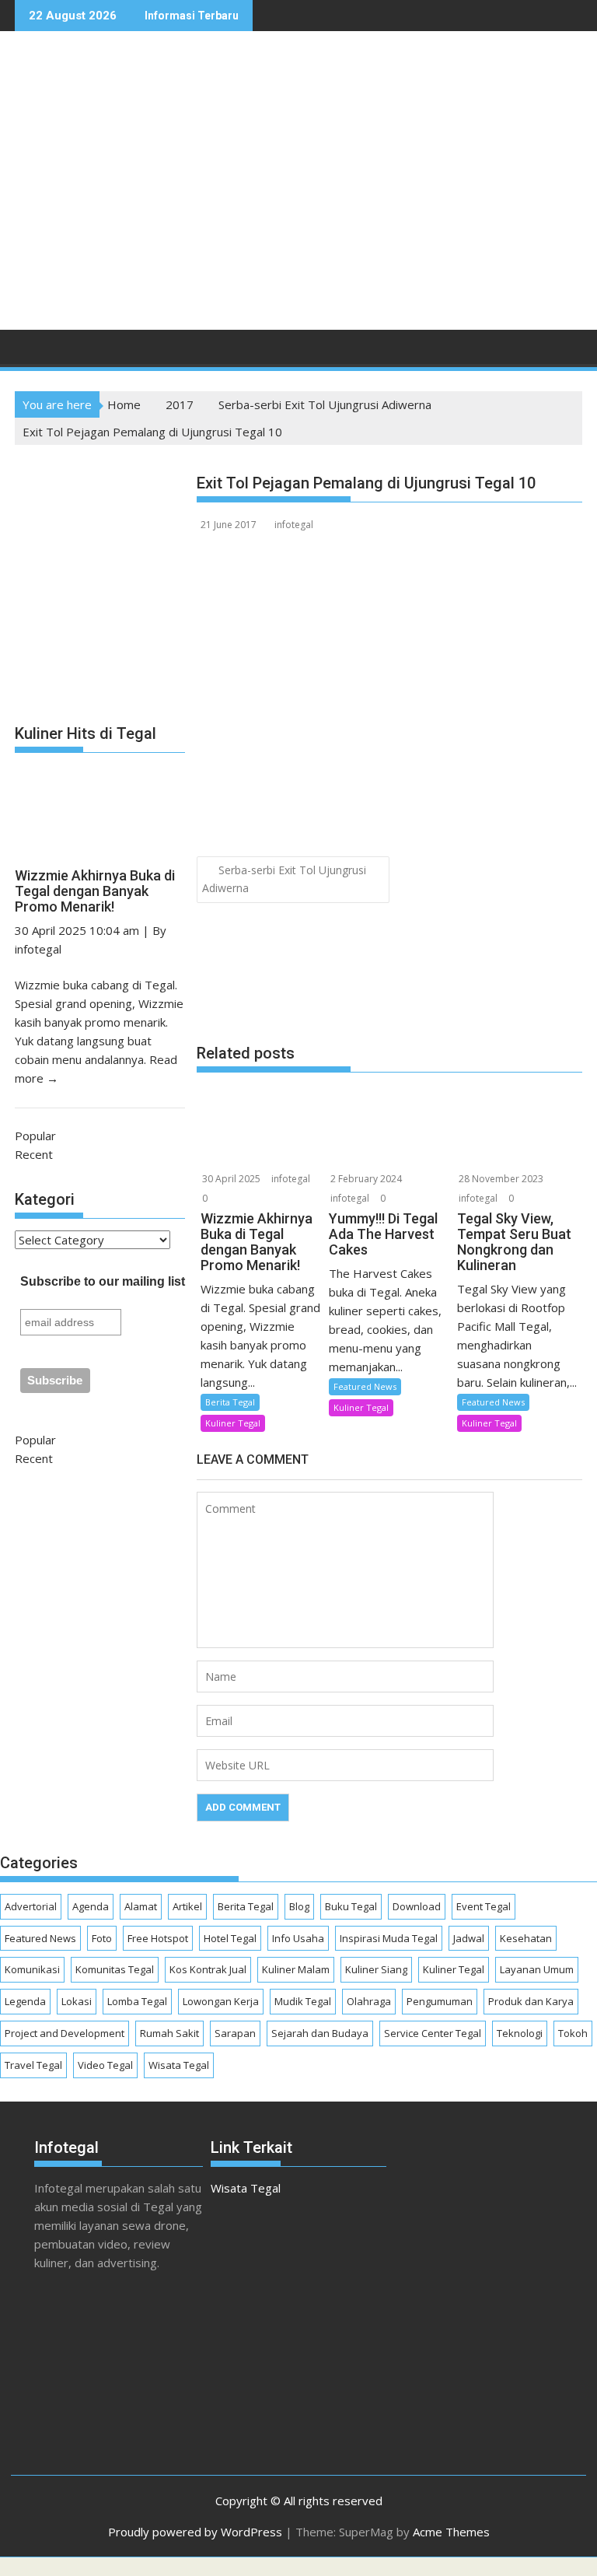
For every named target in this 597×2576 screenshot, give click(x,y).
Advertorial (31, 1906)
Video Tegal (105, 2065)
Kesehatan (526, 1938)
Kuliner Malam (296, 1969)
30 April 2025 (231, 1179)
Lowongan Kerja (221, 2001)
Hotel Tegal (230, 1938)
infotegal (294, 525)
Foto (102, 1938)
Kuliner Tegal (233, 1423)
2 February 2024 (366, 1179)
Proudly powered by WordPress (195, 2532)
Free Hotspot (158, 1938)
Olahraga (369, 2001)
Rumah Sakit (169, 2033)
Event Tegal (484, 1906)
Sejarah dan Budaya (320, 2033)
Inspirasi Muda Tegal (389, 1938)
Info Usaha (298, 1938)
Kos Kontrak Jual (208, 1969)
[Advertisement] (397, 197)
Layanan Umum (537, 1969)
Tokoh (573, 2033)
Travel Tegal (33, 2065)
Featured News (365, 1386)
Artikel (187, 1906)
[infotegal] (30, 352)
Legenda (25, 2001)
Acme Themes (451, 2532)
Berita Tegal (230, 1402)
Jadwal (469, 1938)
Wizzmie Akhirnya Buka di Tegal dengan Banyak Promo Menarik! (95, 891)
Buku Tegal (351, 1906)
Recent (34, 1154)
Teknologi (520, 2033)
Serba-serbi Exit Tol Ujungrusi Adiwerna (284, 879)
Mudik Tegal (303, 2001)
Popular (35, 1136)
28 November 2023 (501, 1179)
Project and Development (65, 2033)
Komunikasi (32, 1969)
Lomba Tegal (137, 2001)
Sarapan (235, 2033)
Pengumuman (440, 2001)
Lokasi (77, 2001)
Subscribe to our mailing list (103, 1281)
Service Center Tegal (433, 2033)
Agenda (91, 1906)
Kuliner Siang (376, 1969)
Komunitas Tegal (115, 1969)
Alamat (141, 1906)
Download (417, 1906)
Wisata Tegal (179, 2065)
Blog (299, 1906)
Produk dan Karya (531, 2001)
